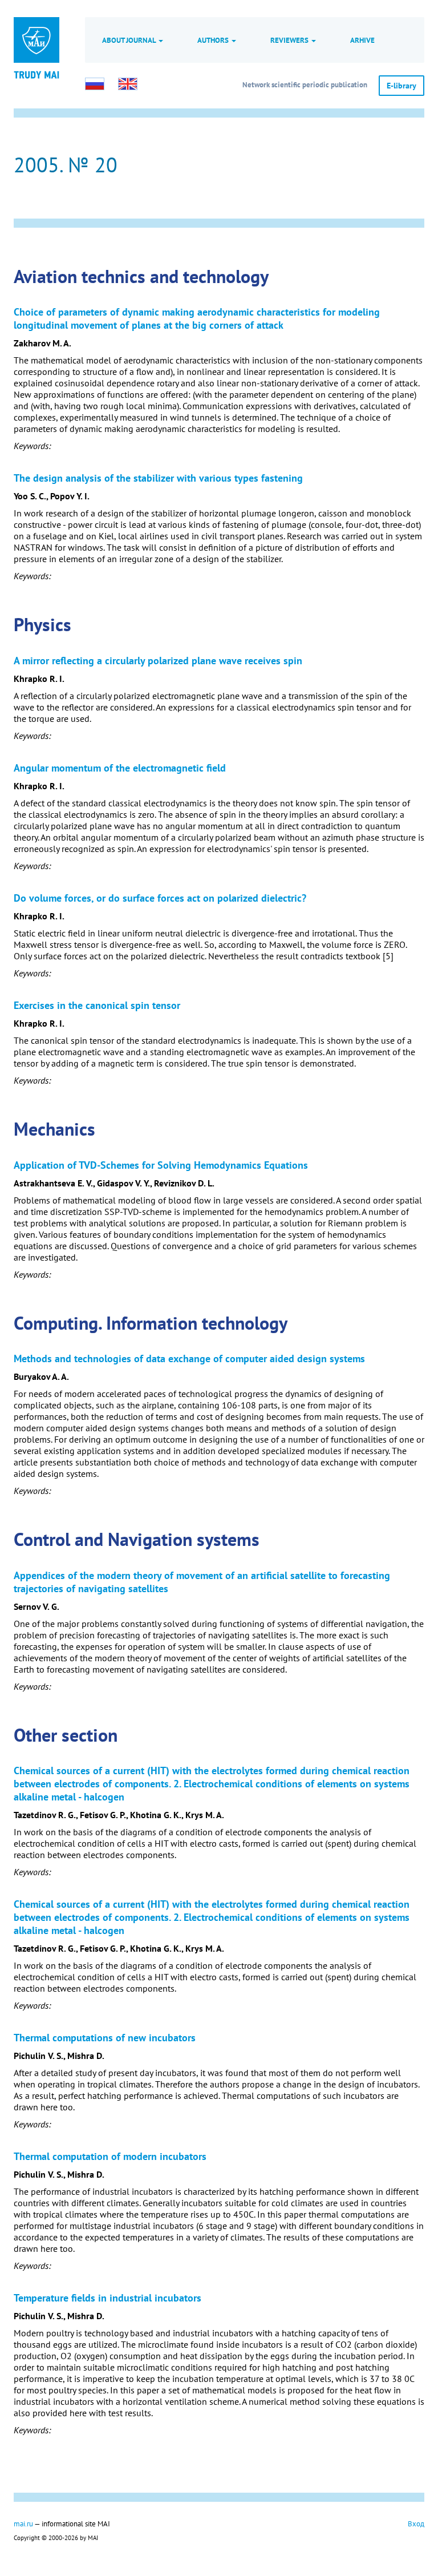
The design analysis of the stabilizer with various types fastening (158, 478)
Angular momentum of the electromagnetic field (120, 768)
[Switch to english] (128, 84)
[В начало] (36, 74)
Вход (416, 2523)
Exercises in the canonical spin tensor (97, 1005)
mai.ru (23, 2523)
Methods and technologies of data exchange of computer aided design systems (189, 1358)
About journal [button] (130, 40)
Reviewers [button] (290, 40)
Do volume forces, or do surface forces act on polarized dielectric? (160, 898)
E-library (401, 86)
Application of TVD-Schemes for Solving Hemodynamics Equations (161, 1165)
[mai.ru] (36, 40)
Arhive (362, 40)
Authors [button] (214, 40)
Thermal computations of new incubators (105, 2038)
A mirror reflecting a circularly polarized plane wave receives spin (158, 661)
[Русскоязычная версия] (95, 84)
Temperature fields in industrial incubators (108, 2298)
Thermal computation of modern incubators (110, 2156)
